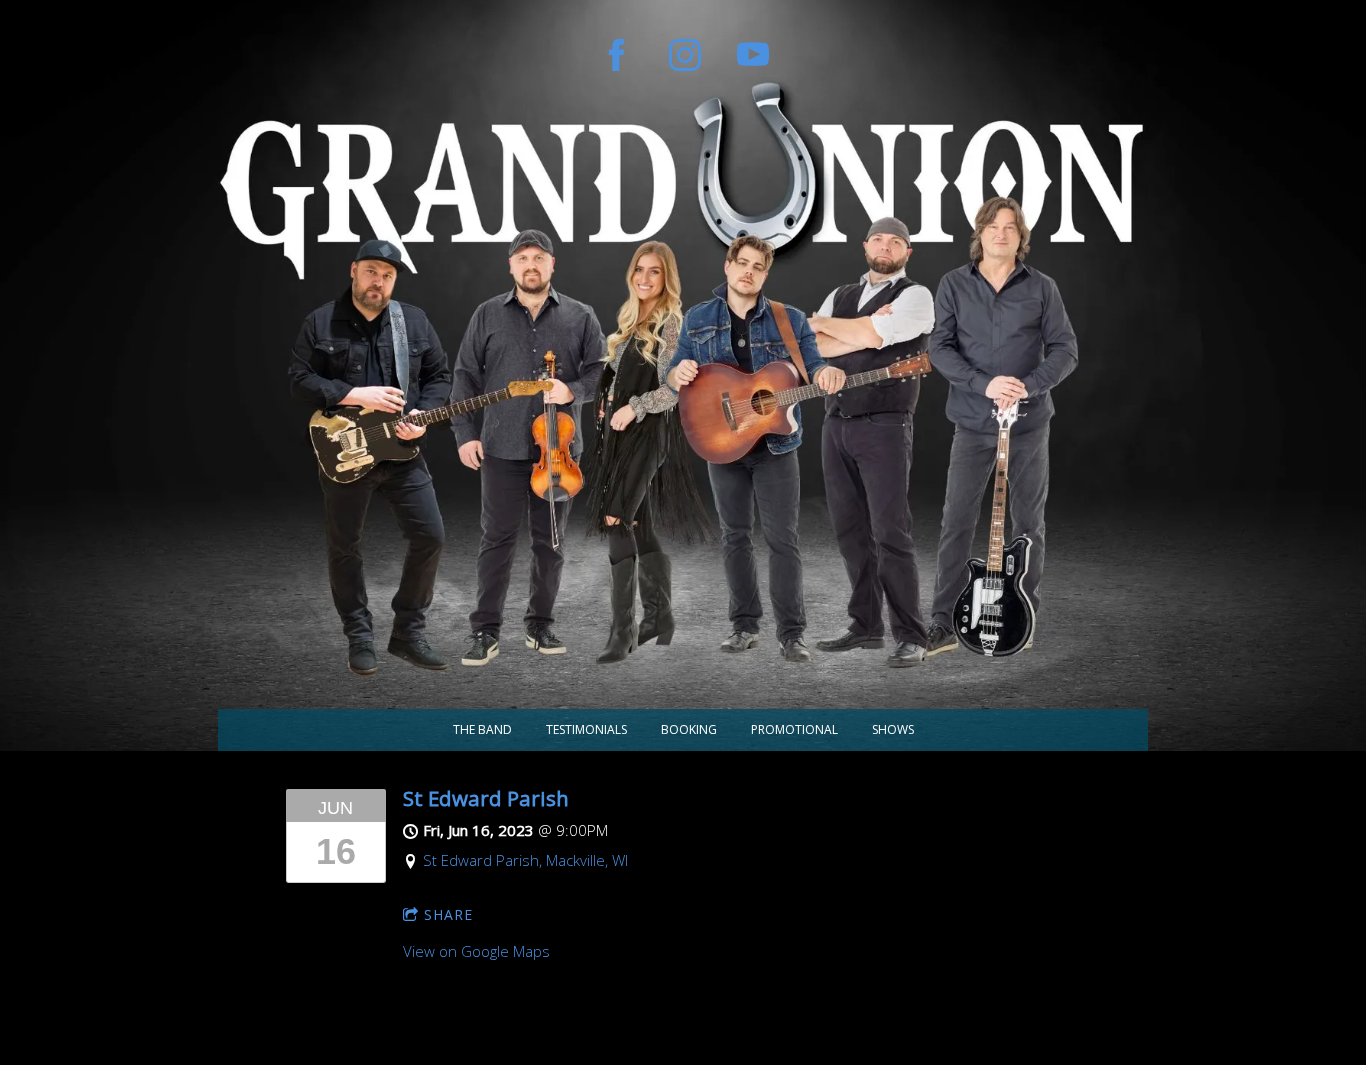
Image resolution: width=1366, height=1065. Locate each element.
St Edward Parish (486, 798)
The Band (482, 729)
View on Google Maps (476, 951)
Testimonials (586, 729)
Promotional (794, 729)
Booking (689, 729)
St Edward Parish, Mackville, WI (525, 860)
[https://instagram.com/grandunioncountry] (685, 55)
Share (448, 914)
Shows (893, 729)
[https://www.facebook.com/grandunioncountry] (617, 55)
